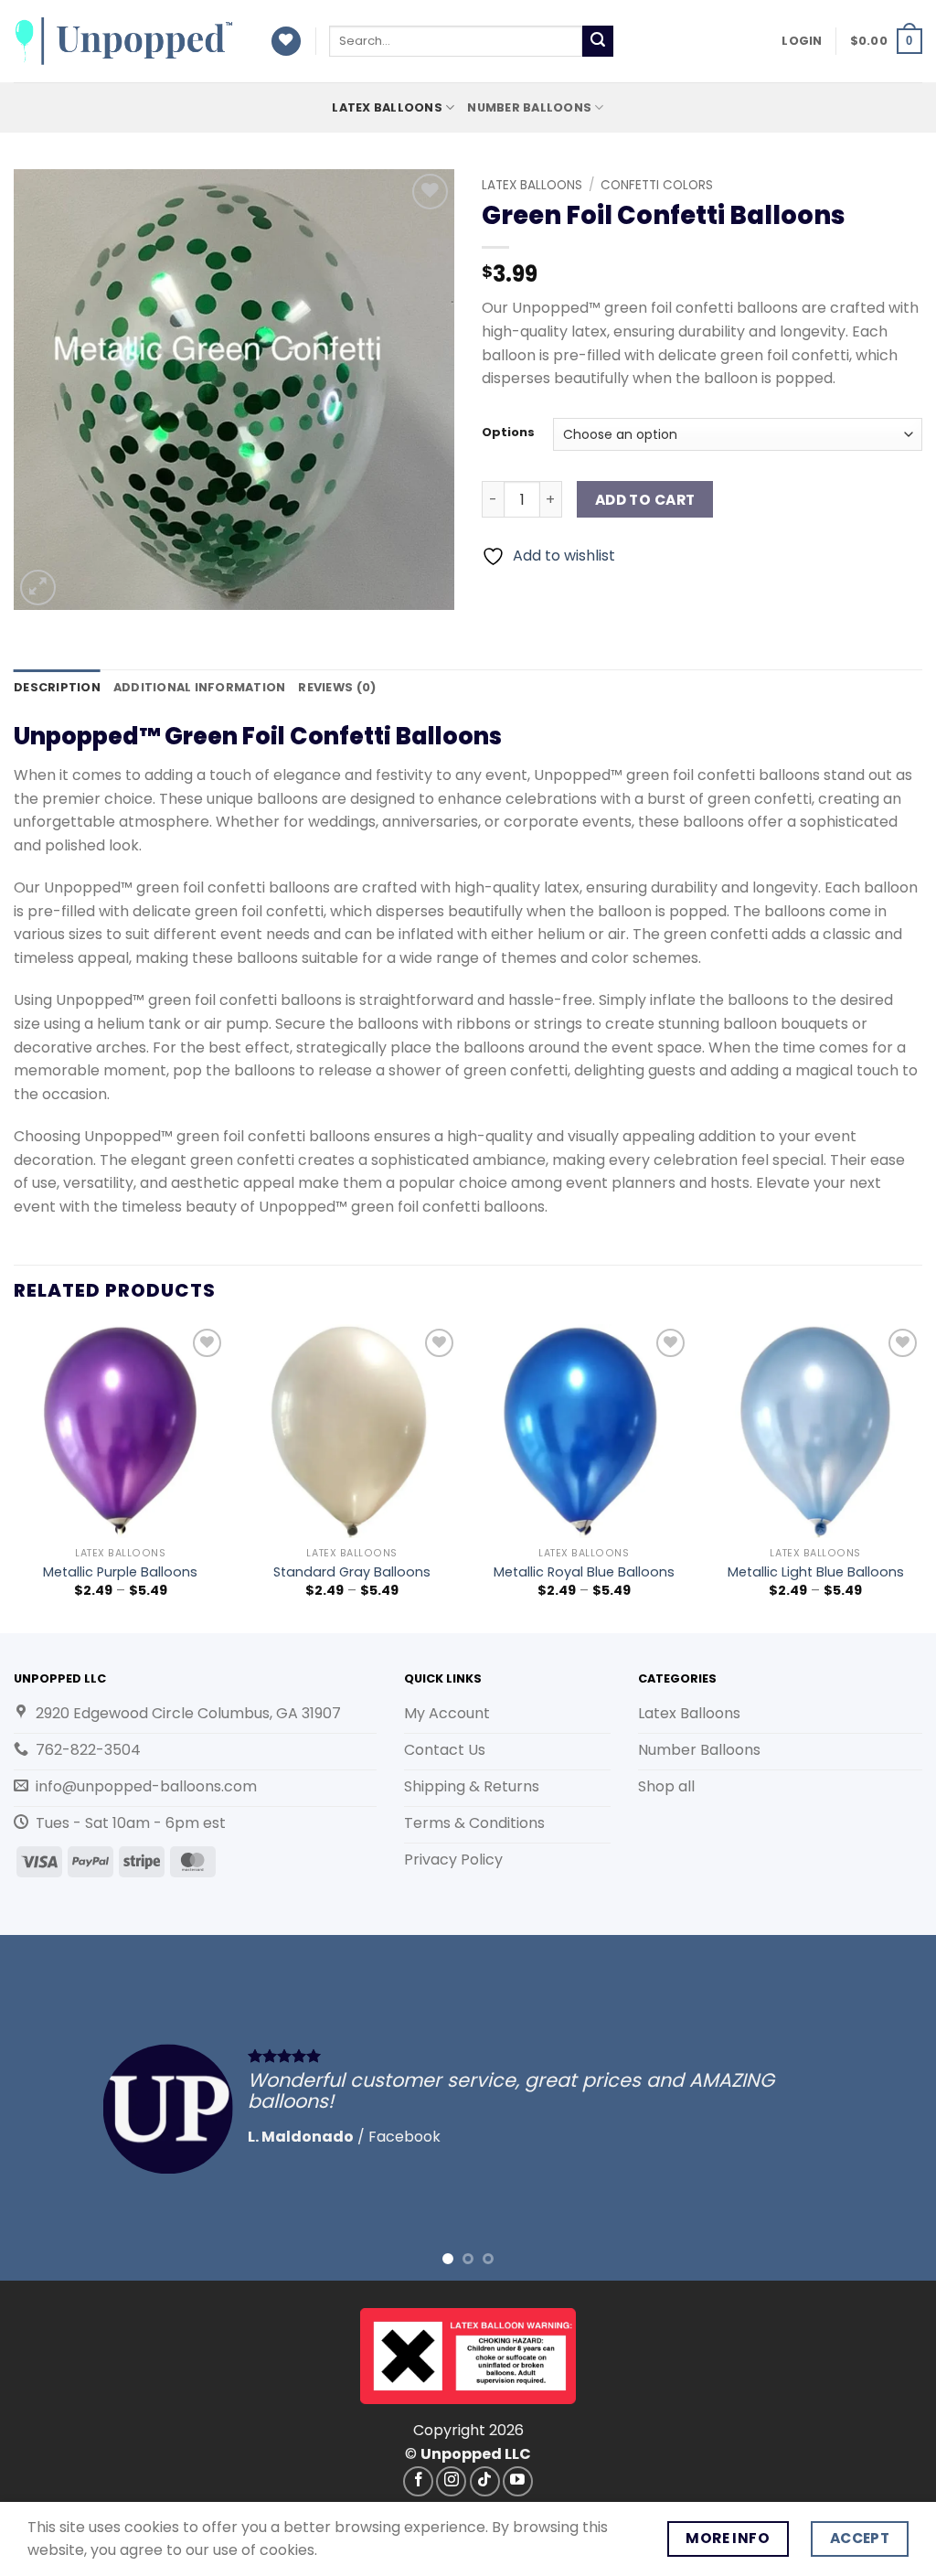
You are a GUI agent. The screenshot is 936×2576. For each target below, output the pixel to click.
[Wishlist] (286, 42)
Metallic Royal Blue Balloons (584, 1572)
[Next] (921, 1477)
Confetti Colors (657, 185)
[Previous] (15, 1477)
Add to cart (645, 500)
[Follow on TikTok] (485, 2481)
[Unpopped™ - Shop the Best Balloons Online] (128, 41)
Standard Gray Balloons (352, 1572)
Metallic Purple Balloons (120, 1572)
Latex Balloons (387, 107)
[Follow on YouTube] (518, 2481)
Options (508, 433)
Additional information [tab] (200, 687)
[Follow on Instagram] (451, 2481)
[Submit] (598, 41)
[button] (802, 41)
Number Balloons (529, 107)
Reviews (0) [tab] (337, 687)
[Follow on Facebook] (418, 2481)
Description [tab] (57, 687)
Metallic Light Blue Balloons (816, 1572)
